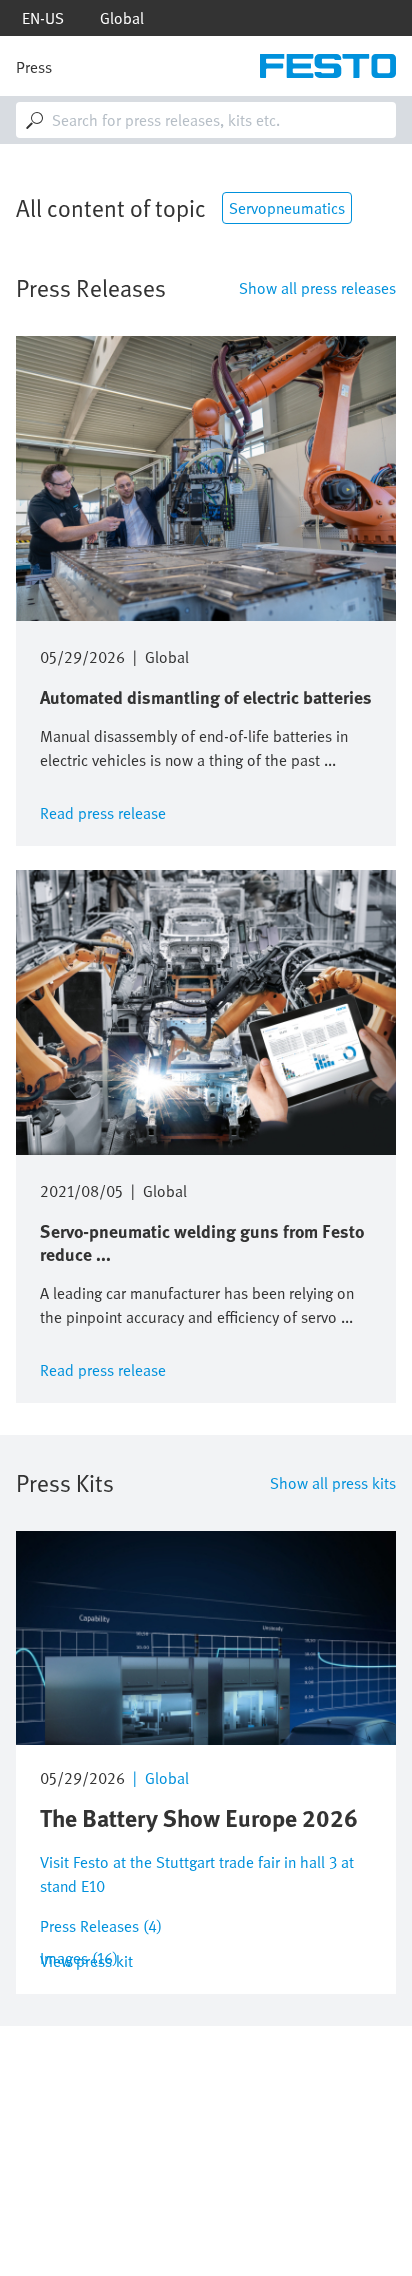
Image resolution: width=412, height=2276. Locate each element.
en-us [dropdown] (43, 18)
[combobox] (206, 120)
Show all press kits (333, 1483)
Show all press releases (317, 288)
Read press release (103, 811)
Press (34, 67)
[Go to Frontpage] (328, 66)
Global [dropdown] (122, 18)
